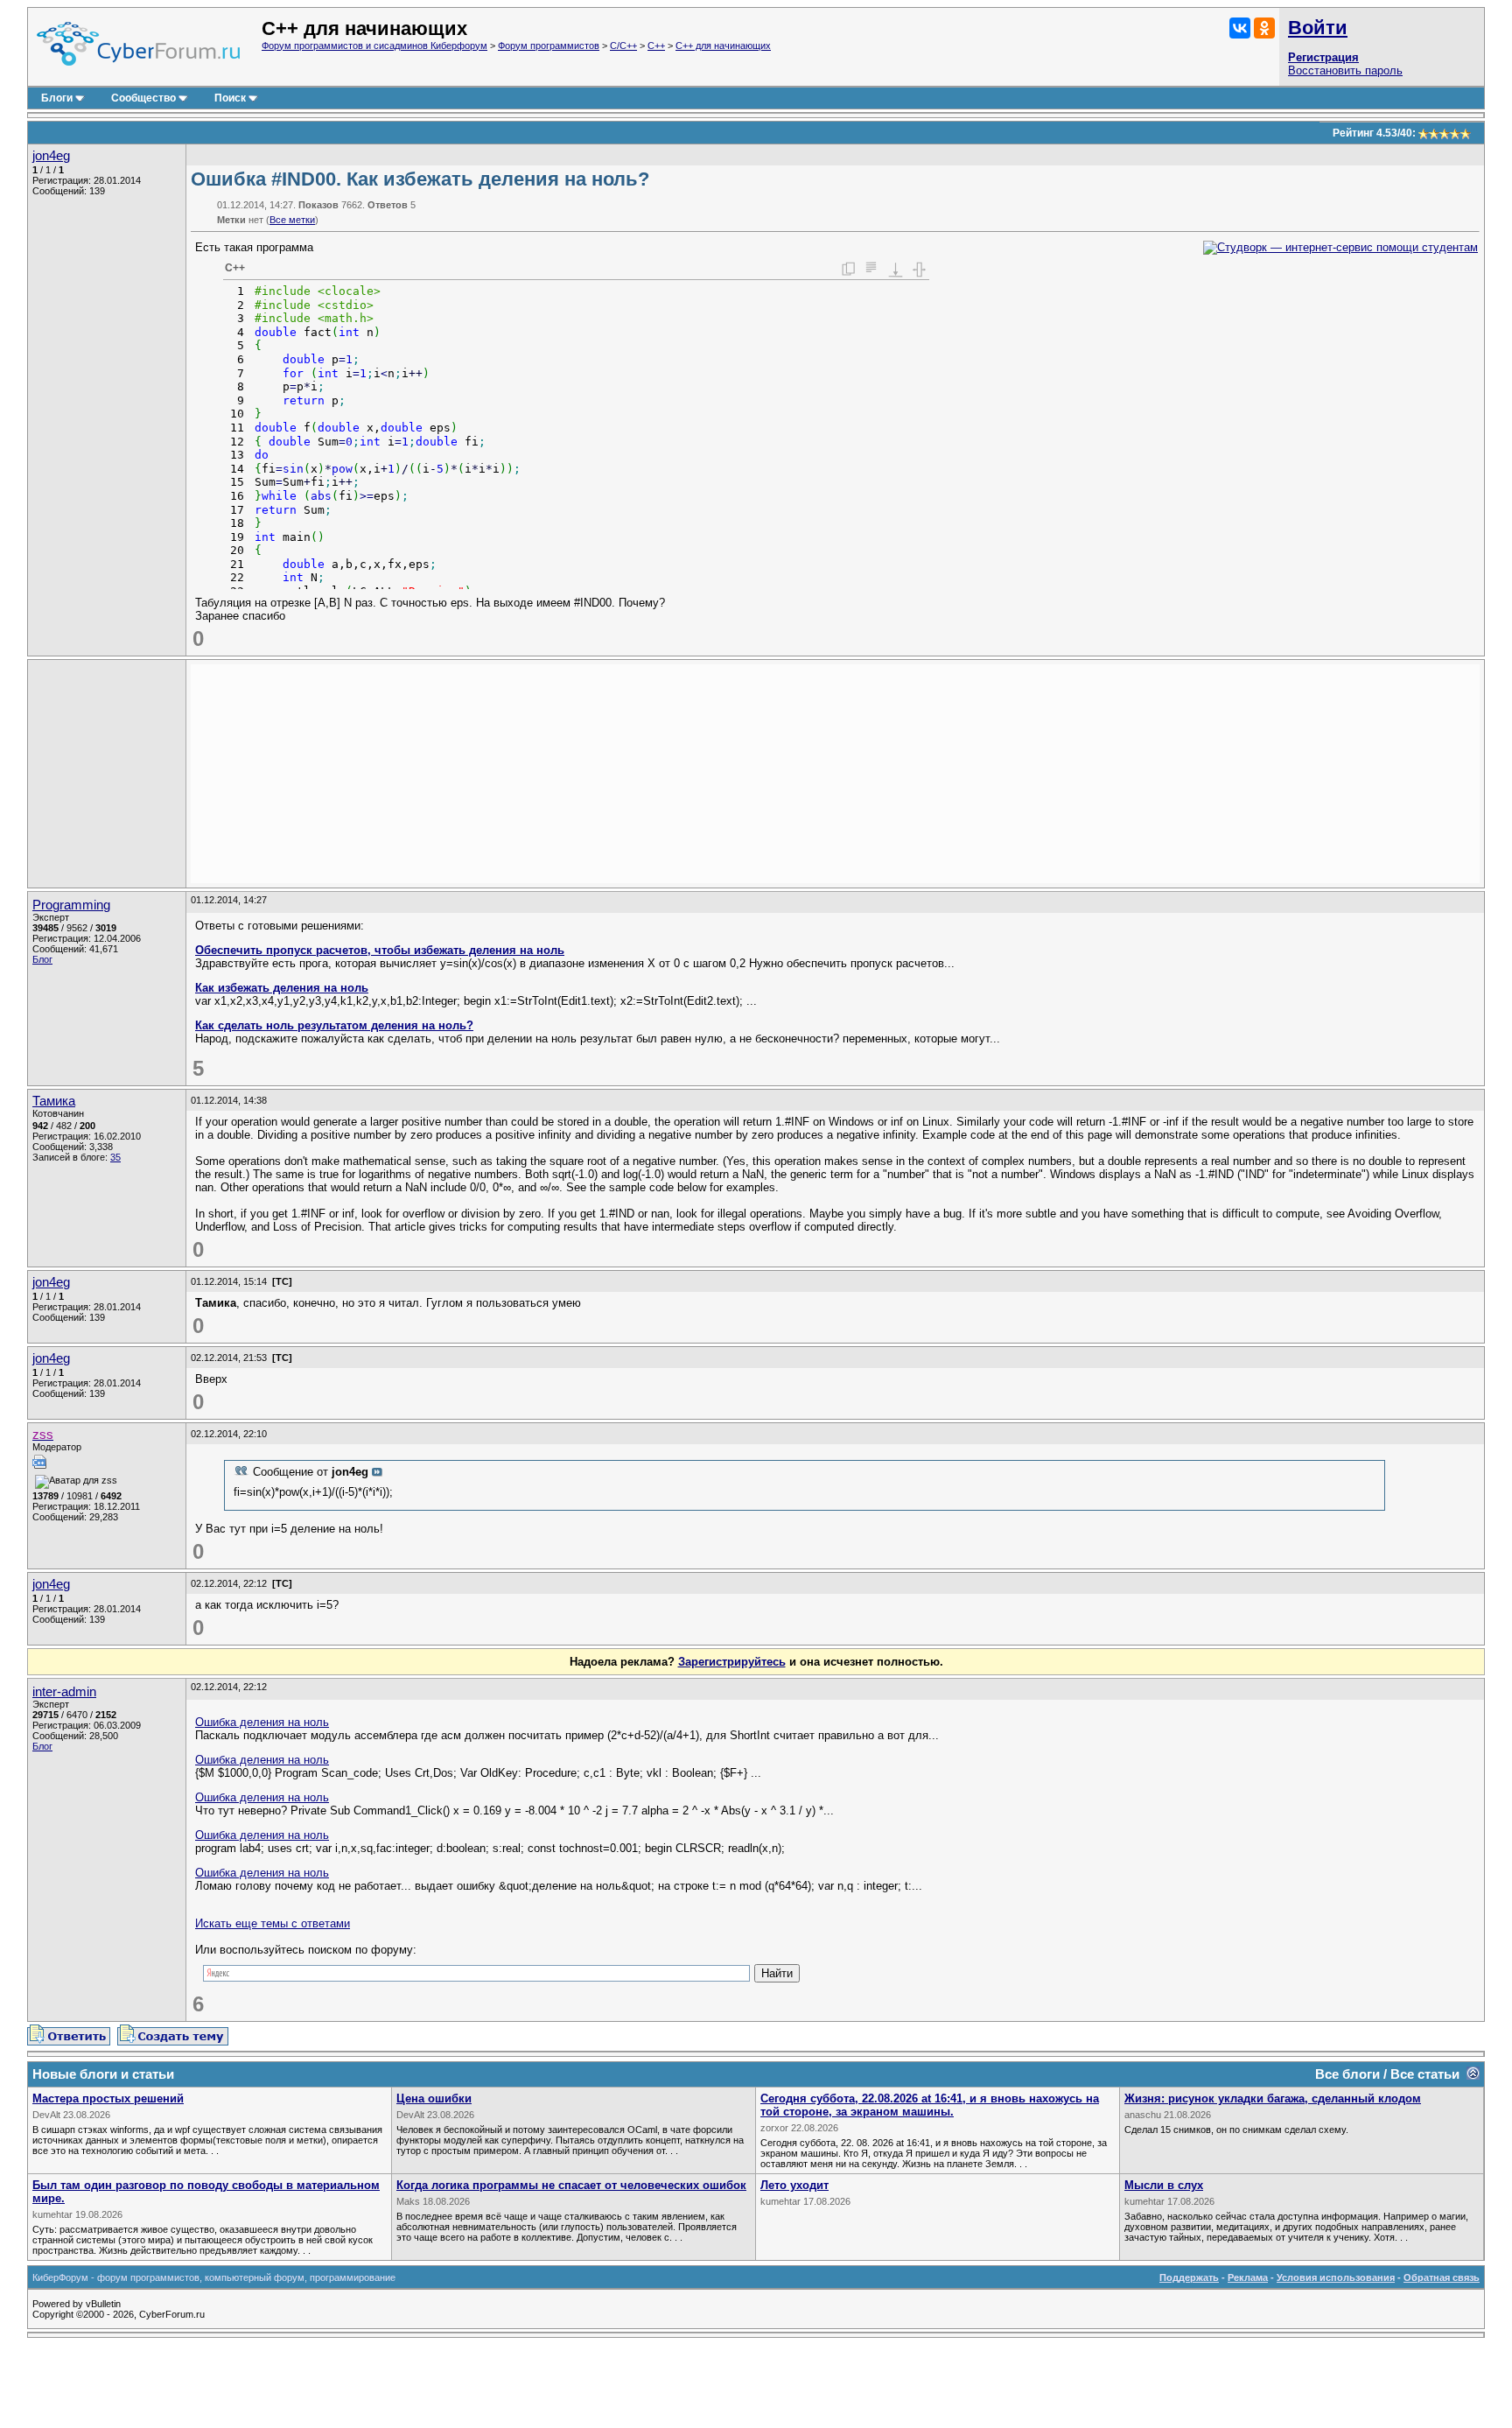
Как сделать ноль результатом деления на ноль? (334, 1025)
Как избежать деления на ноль (282, 988)
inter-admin (64, 1692)
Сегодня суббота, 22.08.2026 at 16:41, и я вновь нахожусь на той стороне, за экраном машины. (930, 2105)
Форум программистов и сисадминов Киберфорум (374, 46)
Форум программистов (549, 46)
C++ (656, 46)
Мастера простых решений (108, 2098)
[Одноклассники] (1264, 28)
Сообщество (143, 98)
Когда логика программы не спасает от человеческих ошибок (571, 2185)
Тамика (54, 1101)
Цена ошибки (434, 2098)
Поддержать (1189, 2277)
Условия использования (1336, 2277)
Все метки (292, 220)
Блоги (57, 98)
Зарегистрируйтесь (732, 1662)
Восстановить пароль (1345, 70)
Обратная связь (1442, 2277)
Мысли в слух (1164, 2185)
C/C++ (623, 46)
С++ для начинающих (723, 46)
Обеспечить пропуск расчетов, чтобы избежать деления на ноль (380, 950)
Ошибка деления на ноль (262, 1722)
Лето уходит (794, 2185)
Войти (1318, 28)
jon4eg (51, 156)
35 (115, 1157)
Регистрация (1323, 57)
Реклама (1248, 2277)
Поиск (230, 98)
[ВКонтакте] (1240, 28)
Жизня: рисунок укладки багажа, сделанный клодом (1273, 2098)
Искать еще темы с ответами (273, 1923)
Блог (42, 959)
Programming (71, 905)
